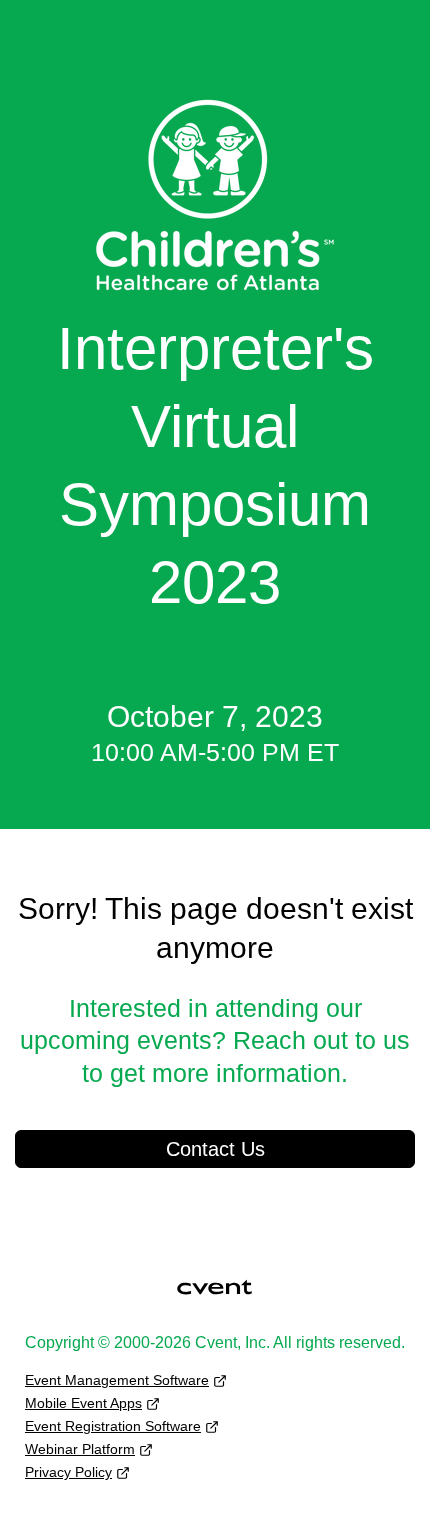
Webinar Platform (80, 1449)
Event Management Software (117, 1380)
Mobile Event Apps (83, 1403)
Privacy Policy (68, 1472)
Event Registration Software (113, 1426)
